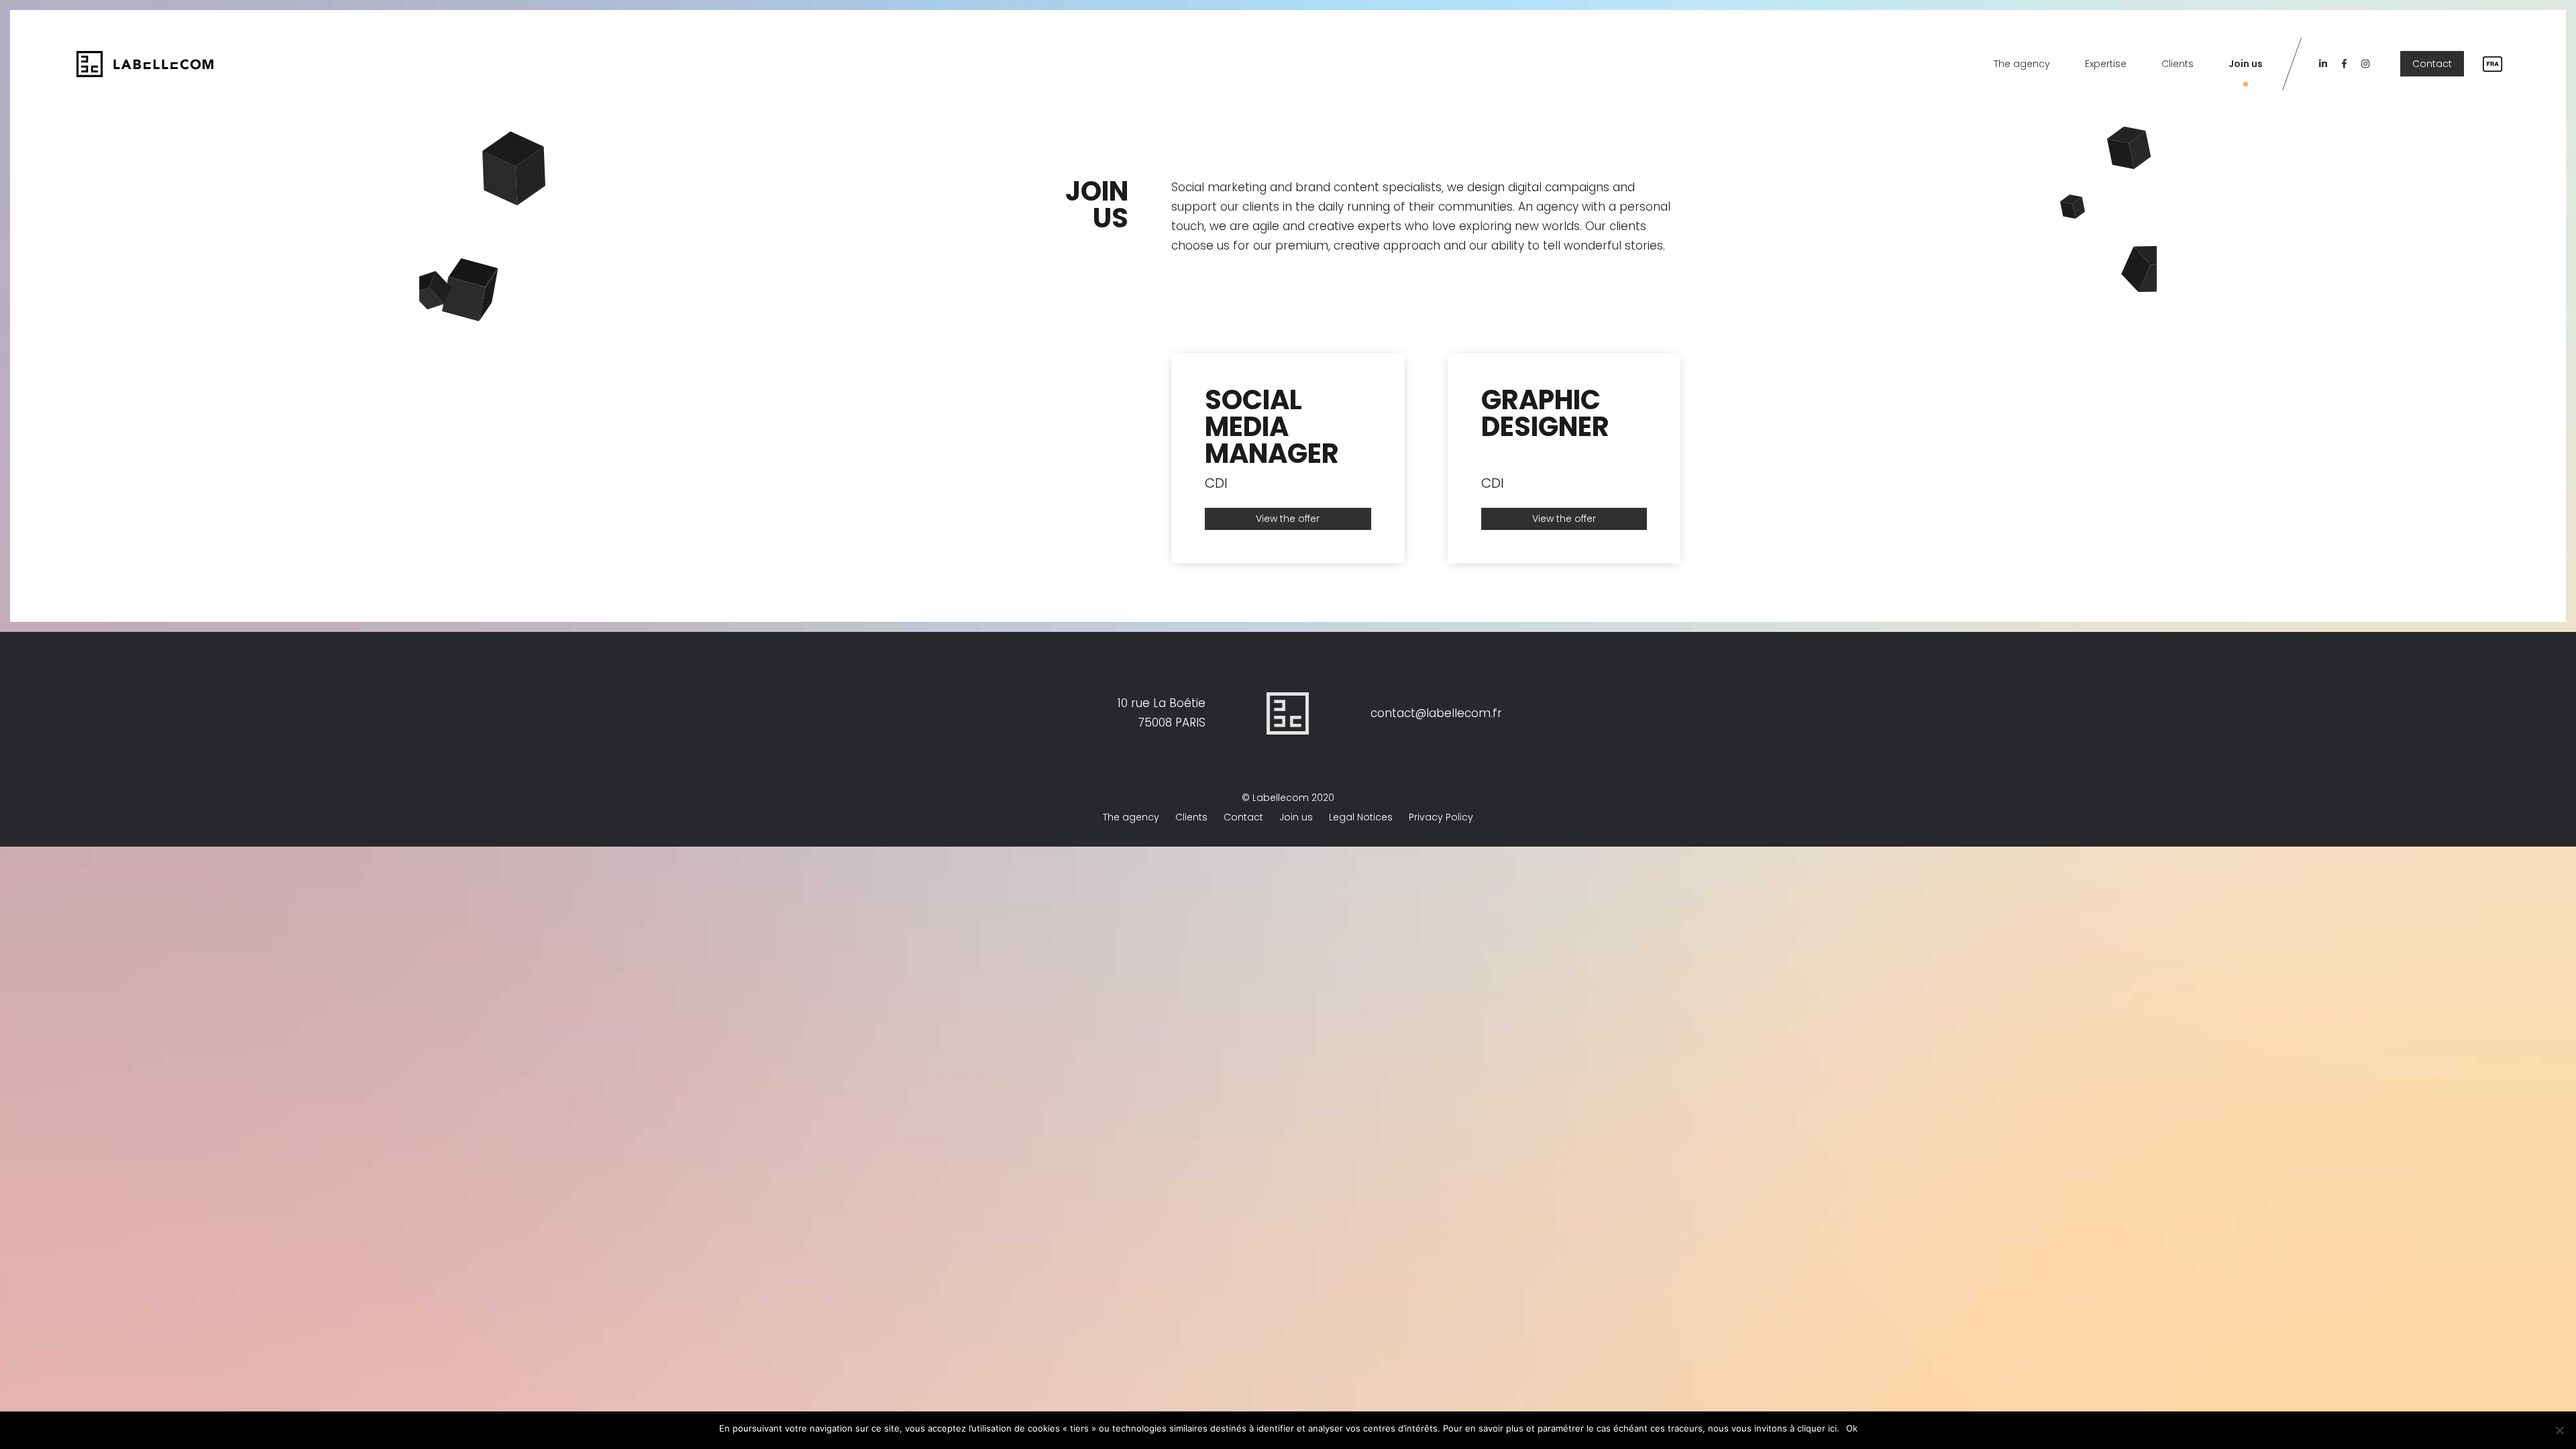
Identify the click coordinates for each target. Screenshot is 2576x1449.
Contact (2432, 64)
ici (1832, 1428)
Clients (2178, 64)
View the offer (1288, 519)
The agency (2022, 64)
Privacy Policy (1441, 817)
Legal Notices (1361, 817)
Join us (2246, 64)
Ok (1852, 1428)
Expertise (2106, 64)
